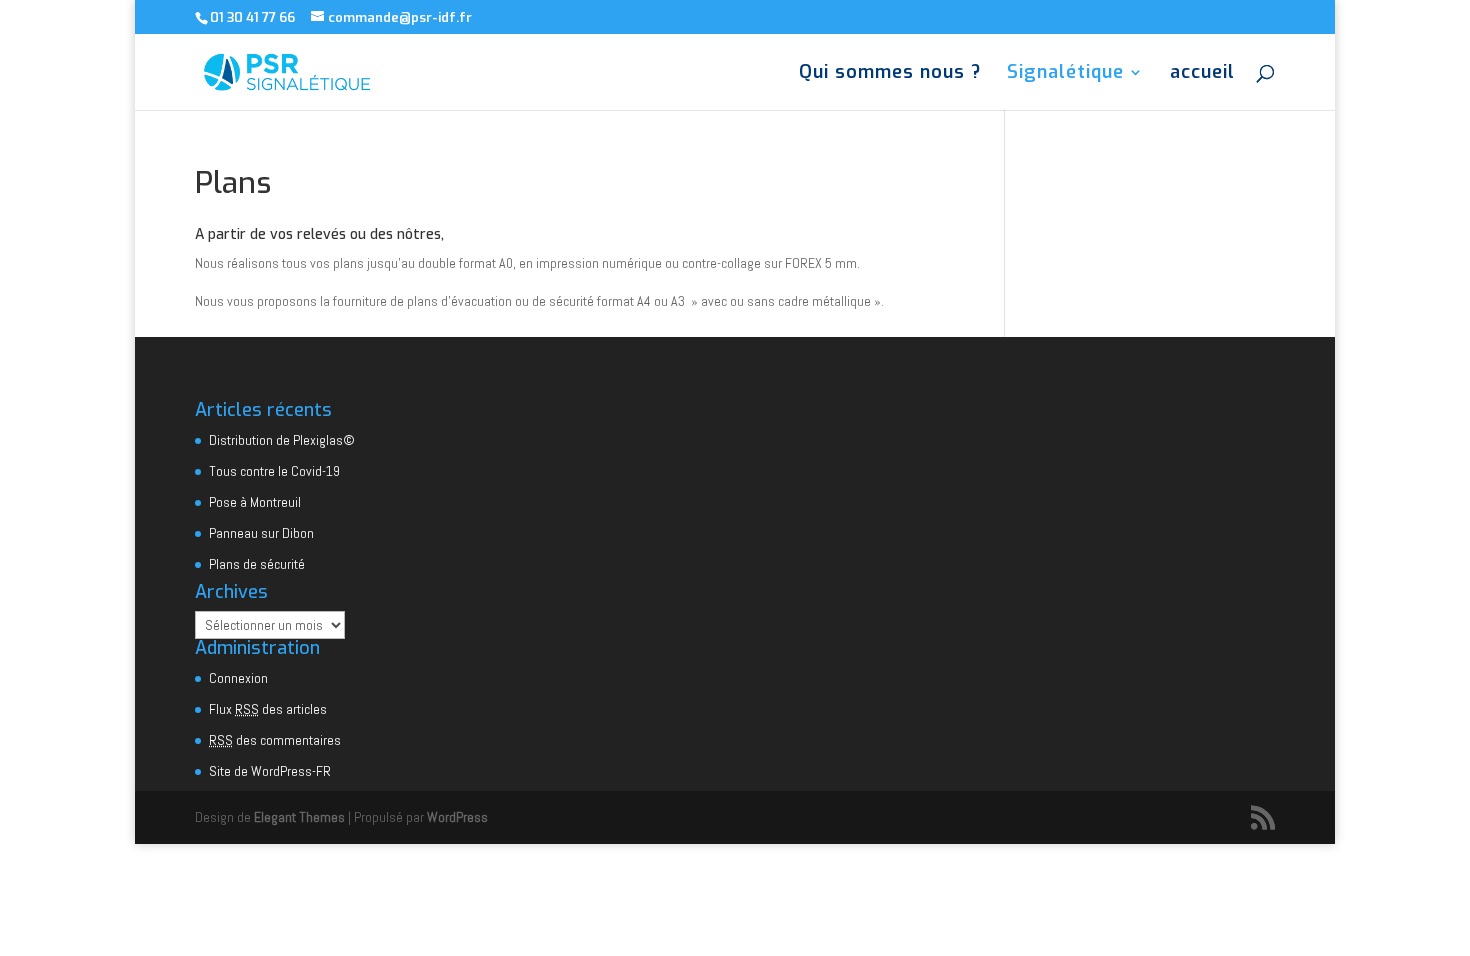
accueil (1202, 74)
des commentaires (275, 740)
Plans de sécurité (257, 564)
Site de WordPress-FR (270, 771)
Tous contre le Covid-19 (274, 471)
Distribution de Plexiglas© (282, 440)
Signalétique (1065, 74)
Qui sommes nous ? (890, 74)
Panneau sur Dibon (261, 533)
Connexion (238, 678)
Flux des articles (268, 709)
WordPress (457, 817)
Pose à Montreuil (255, 502)
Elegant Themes (299, 817)
